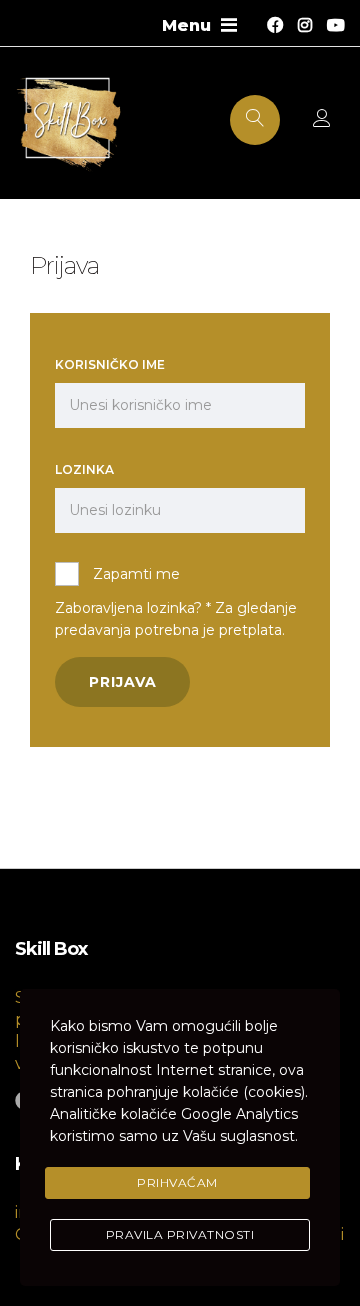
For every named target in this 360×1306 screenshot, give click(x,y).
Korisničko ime (110, 364)
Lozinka (84, 469)
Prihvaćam (177, 1182)
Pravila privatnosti (180, 1234)
